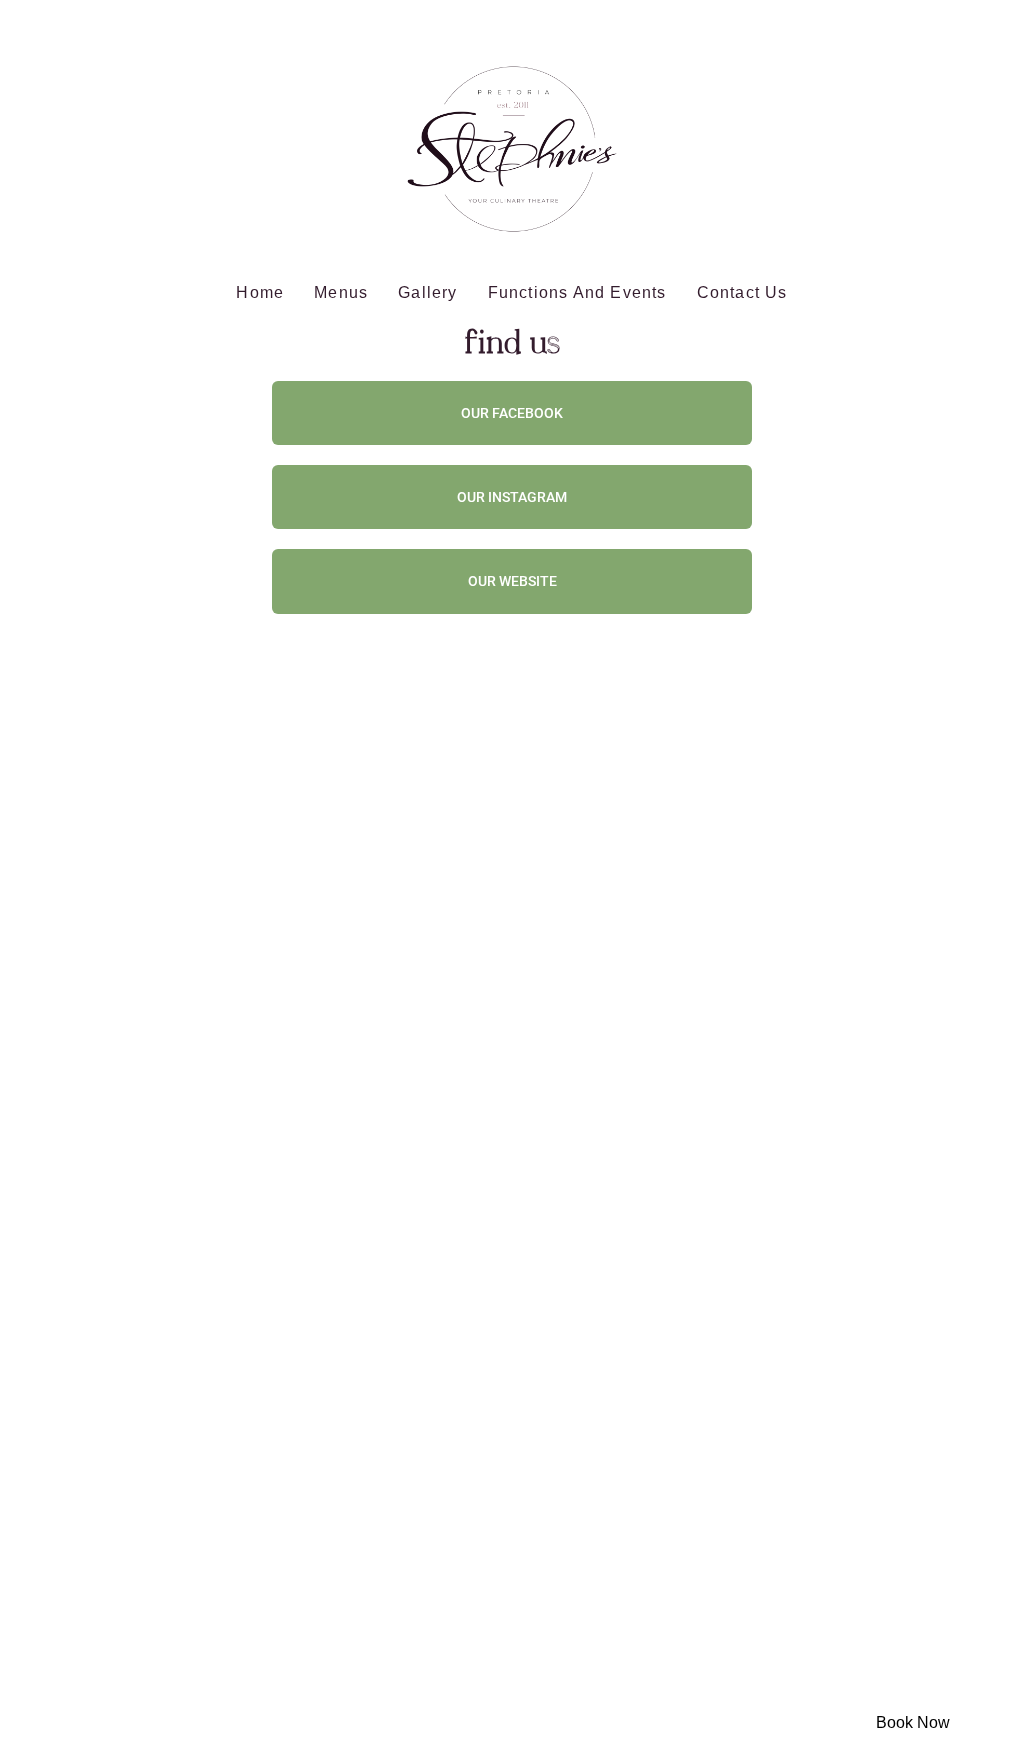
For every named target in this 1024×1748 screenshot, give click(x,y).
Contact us (742, 292)
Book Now (913, 1722)
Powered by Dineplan (954, 1690)
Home (260, 292)
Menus (341, 292)
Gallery (427, 292)
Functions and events (577, 292)
